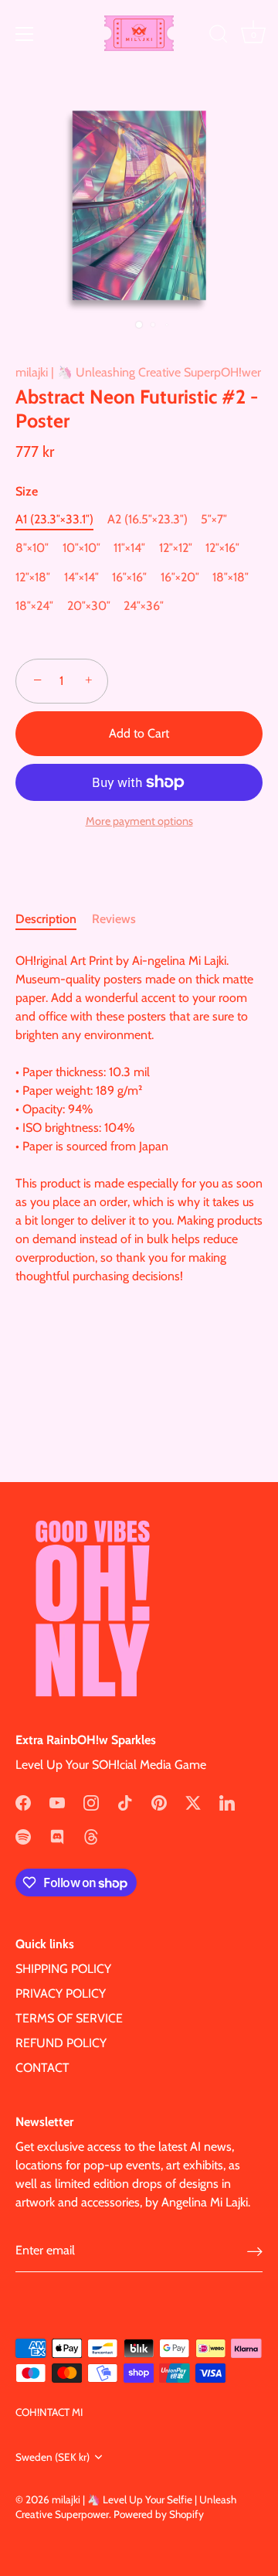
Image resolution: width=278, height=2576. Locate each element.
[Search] (219, 36)
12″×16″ (222, 548)
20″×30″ (89, 606)
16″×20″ (180, 577)
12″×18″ (33, 577)
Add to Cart (139, 733)
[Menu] (25, 34)
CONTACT (42, 2068)
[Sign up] (255, 2252)
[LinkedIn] (227, 1802)
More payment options (139, 821)
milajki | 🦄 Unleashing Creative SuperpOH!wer (138, 372)
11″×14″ (129, 548)
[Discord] (57, 1836)
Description (46, 919)
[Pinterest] (159, 1802)
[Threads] (91, 1836)
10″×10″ (81, 548)
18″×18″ (231, 577)
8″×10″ (32, 548)
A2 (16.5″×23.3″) (147, 519)
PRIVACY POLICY (61, 1993)
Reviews (114, 919)
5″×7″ (214, 519)
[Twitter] (193, 1802)
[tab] (54, 919)
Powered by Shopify (159, 2514)
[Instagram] (91, 1802)
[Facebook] (23, 1802)
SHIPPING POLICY (63, 1969)
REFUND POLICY (61, 2043)
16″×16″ (129, 577)
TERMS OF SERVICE (69, 2018)
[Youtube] (57, 1802)
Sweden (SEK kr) (53, 2457)
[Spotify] (23, 1836)
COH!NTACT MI (49, 2412)
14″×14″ (81, 577)
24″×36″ (144, 606)
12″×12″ (176, 548)
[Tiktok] (125, 1802)
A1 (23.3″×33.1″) (54, 519)
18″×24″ (34, 606)
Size (27, 491)
